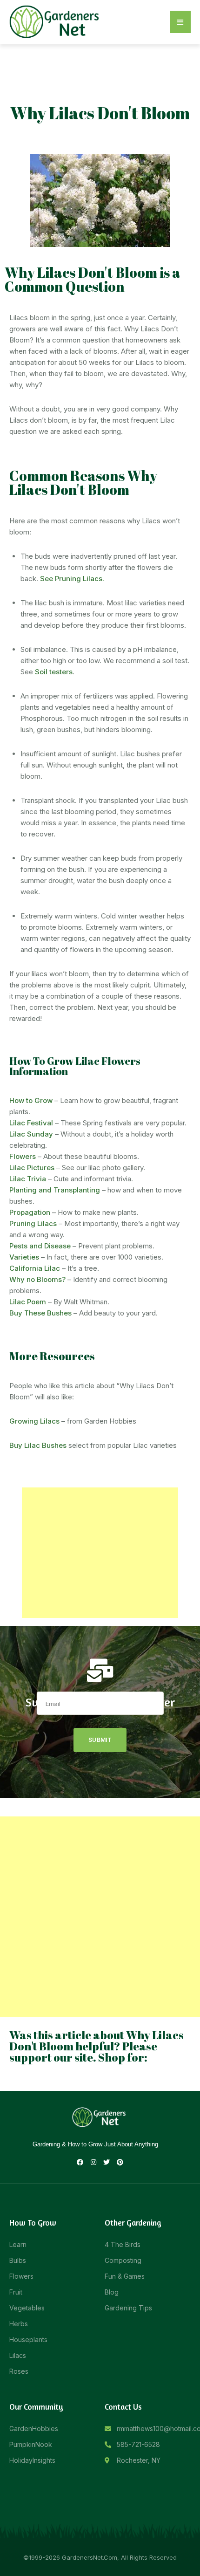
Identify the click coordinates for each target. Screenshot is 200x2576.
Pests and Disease (40, 1246)
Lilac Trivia (28, 1179)
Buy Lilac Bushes (38, 1445)
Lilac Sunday (31, 1134)
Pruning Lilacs (33, 1223)
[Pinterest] (120, 2162)
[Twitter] (107, 2162)
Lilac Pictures (32, 1168)
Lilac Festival (31, 1123)
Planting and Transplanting (55, 1190)
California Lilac (35, 1268)
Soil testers (54, 672)
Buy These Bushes (40, 1313)
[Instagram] (93, 2162)
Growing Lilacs (34, 1421)
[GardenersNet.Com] (56, 21)
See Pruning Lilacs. (72, 579)
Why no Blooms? (37, 1279)
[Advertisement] (100, 1553)
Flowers (23, 1156)
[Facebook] (80, 2162)
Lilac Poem (28, 1302)
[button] (180, 22)
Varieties (24, 1257)
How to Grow (31, 1100)
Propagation (30, 1212)
